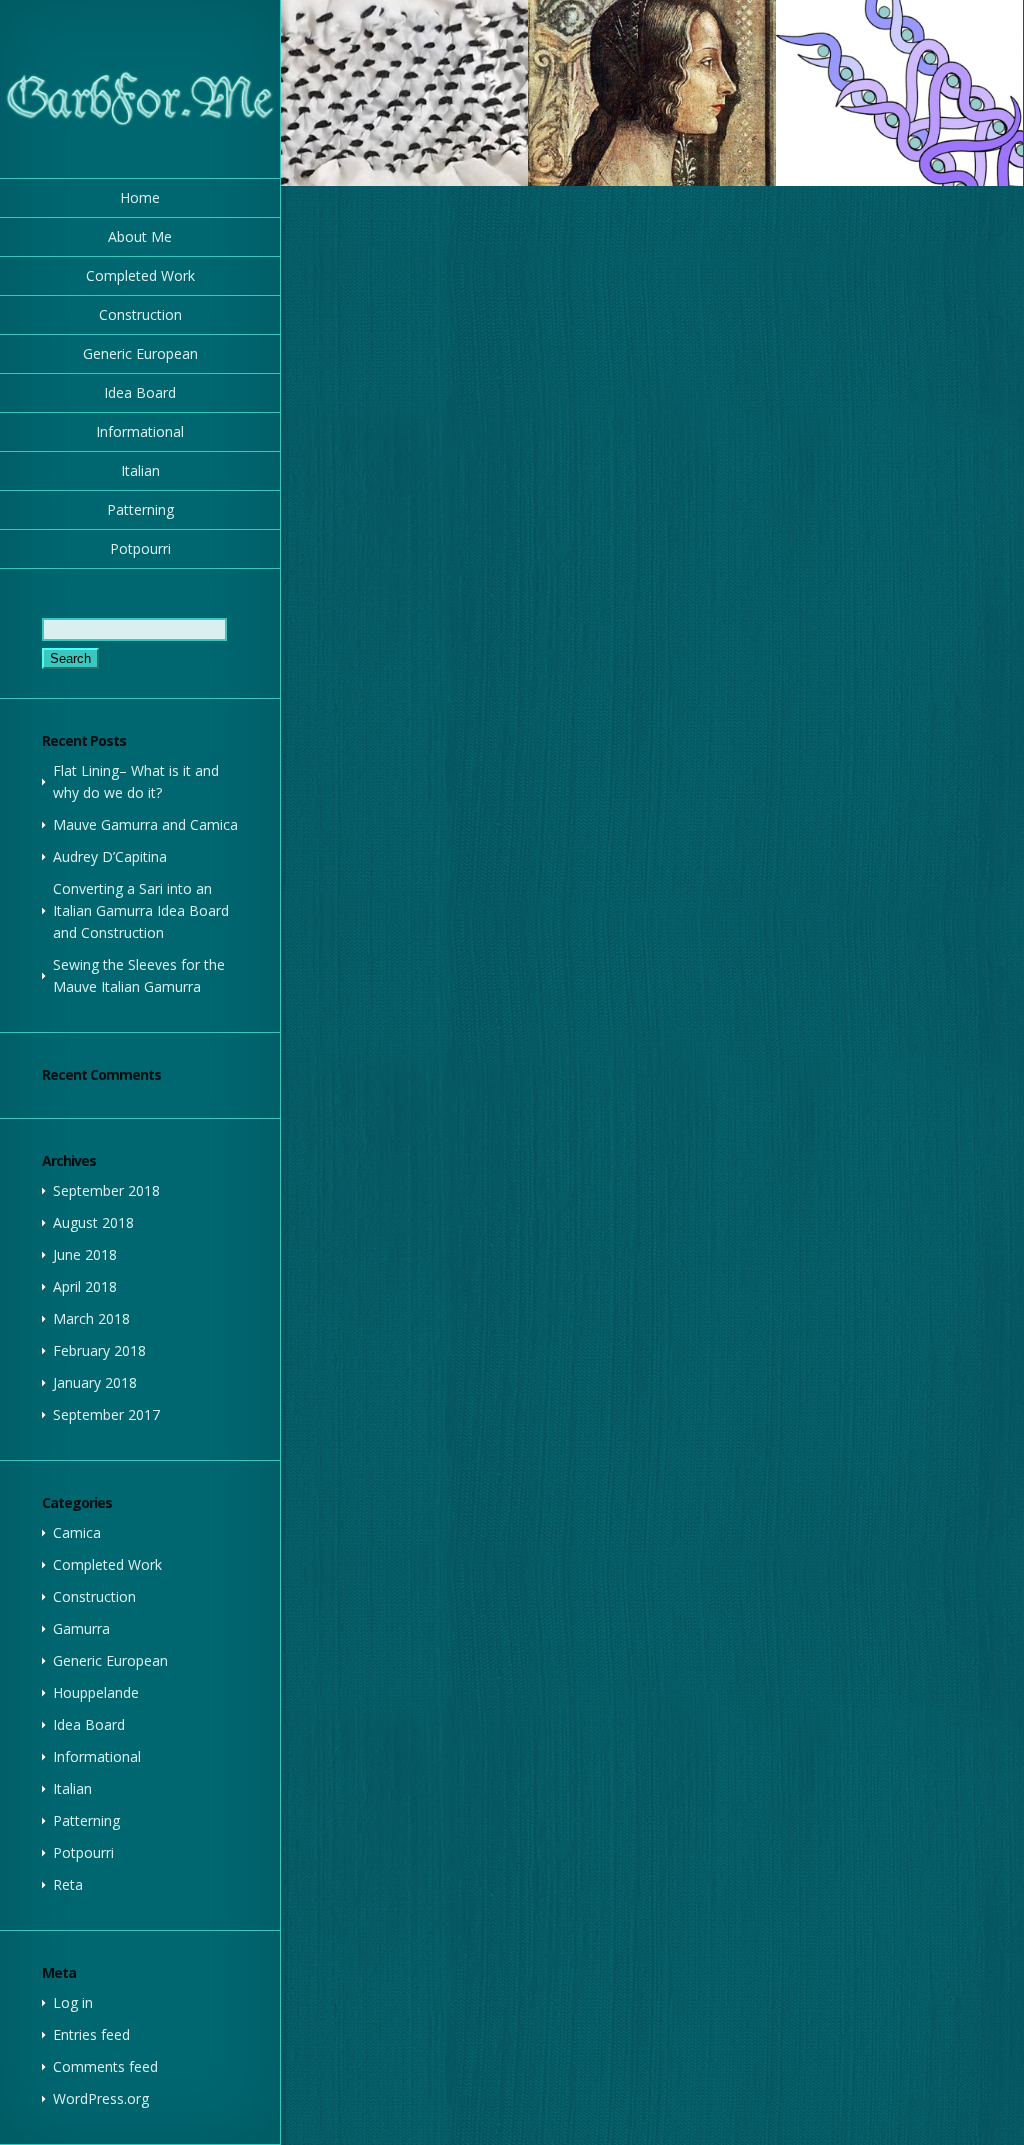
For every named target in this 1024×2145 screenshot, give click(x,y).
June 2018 (85, 1254)
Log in (73, 2002)
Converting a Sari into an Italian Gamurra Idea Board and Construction (141, 910)
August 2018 (93, 1222)
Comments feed (105, 2066)
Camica (77, 1532)
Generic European (140, 353)
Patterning (140, 509)
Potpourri (140, 548)
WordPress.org (101, 2098)
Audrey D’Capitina (110, 856)
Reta (68, 1884)
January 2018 (95, 1382)
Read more (404, 93)
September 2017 (106, 1414)
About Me (140, 236)
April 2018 (85, 1286)
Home (140, 197)
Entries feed (91, 2034)
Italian (140, 470)
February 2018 (99, 1350)
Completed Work (140, 275)
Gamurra (81, 1628)
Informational (140, 431)
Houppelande (96, 1692)
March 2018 (91, 1318)
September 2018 (106, 1190)
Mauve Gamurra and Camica (145, 824)
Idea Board (140, 392)
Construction (140, 314)
